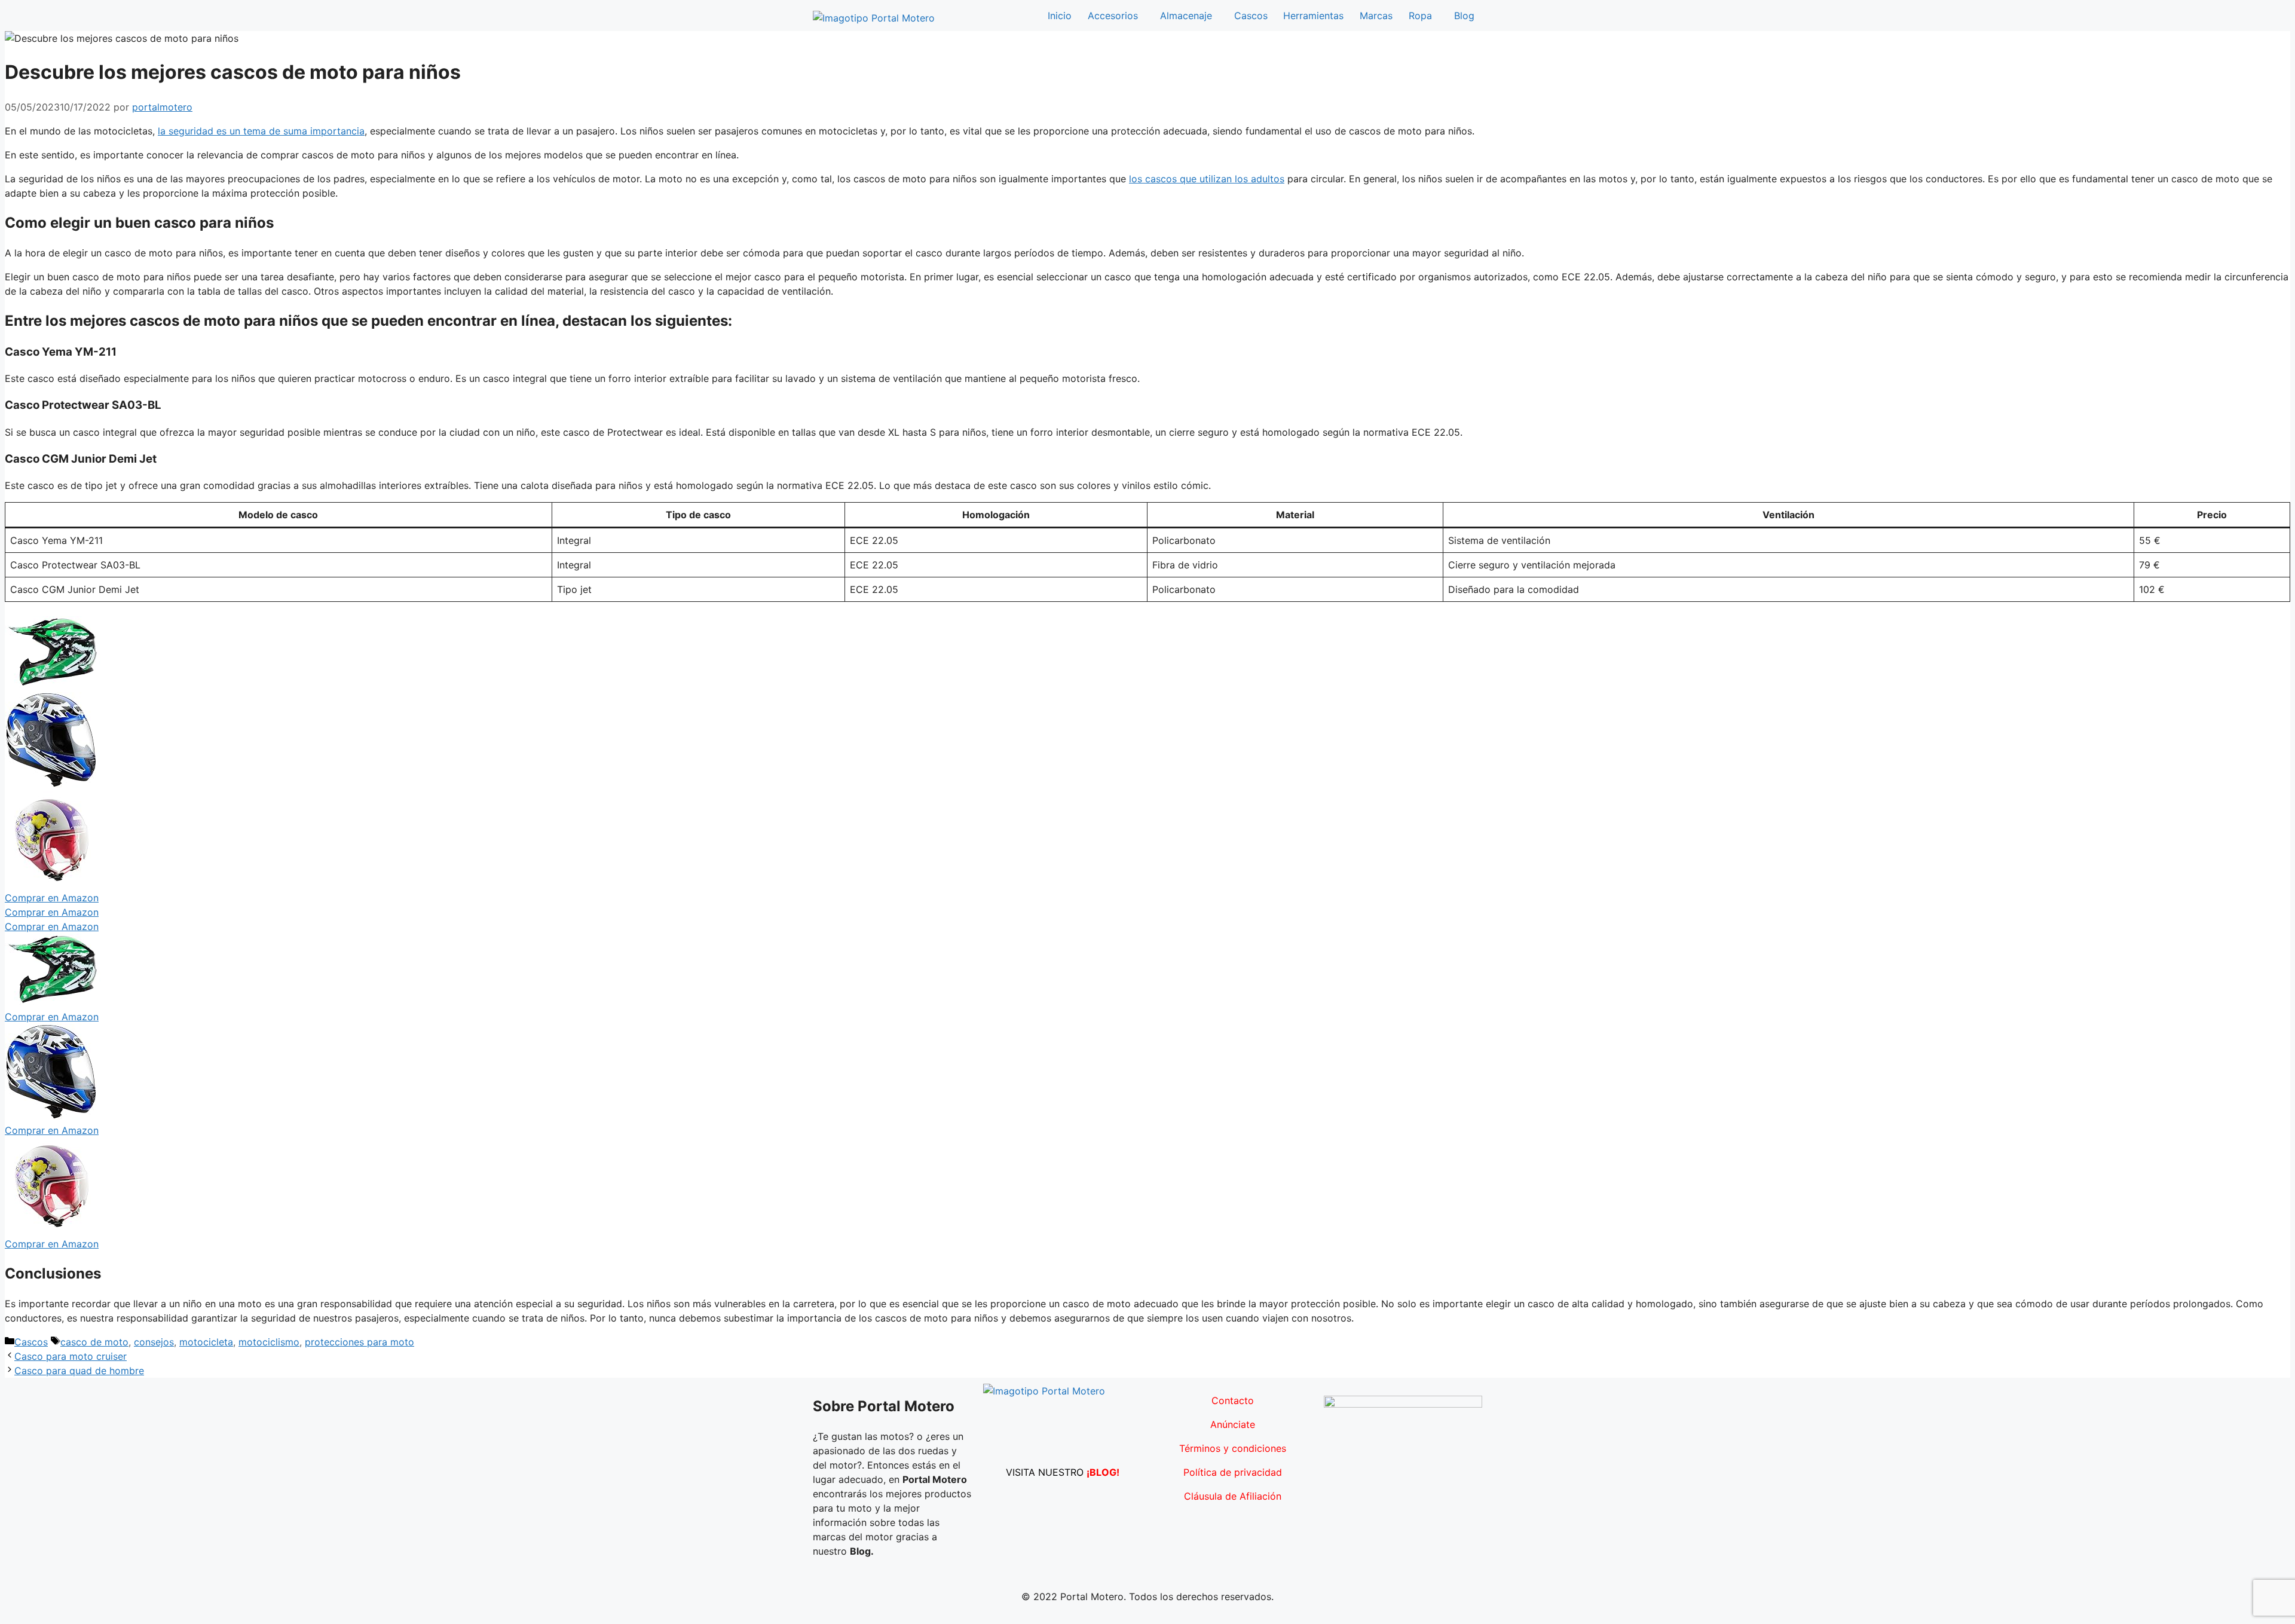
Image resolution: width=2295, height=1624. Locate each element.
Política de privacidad (1233, 1472)
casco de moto (94, 1342)
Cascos (1251, 16)
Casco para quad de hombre (79, 1371)
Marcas (1376, 16)
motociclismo (269, 1342)
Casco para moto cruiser (71, 1356)
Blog (1464, 16)
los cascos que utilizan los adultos (1207, 179)
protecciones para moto (359, 1342)
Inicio (1060, 16)
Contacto (1233, 1400)
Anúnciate (1233, 1424)
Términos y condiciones (1233, 1448)
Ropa (1420, 16)
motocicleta (206, 1342)
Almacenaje (1186, 16)
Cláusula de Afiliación (1233, 1496)
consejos (154, 1342)
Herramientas (1313, 16)
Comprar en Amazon (52, 898)
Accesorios (1113, 16)
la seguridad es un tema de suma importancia (261, 131)
